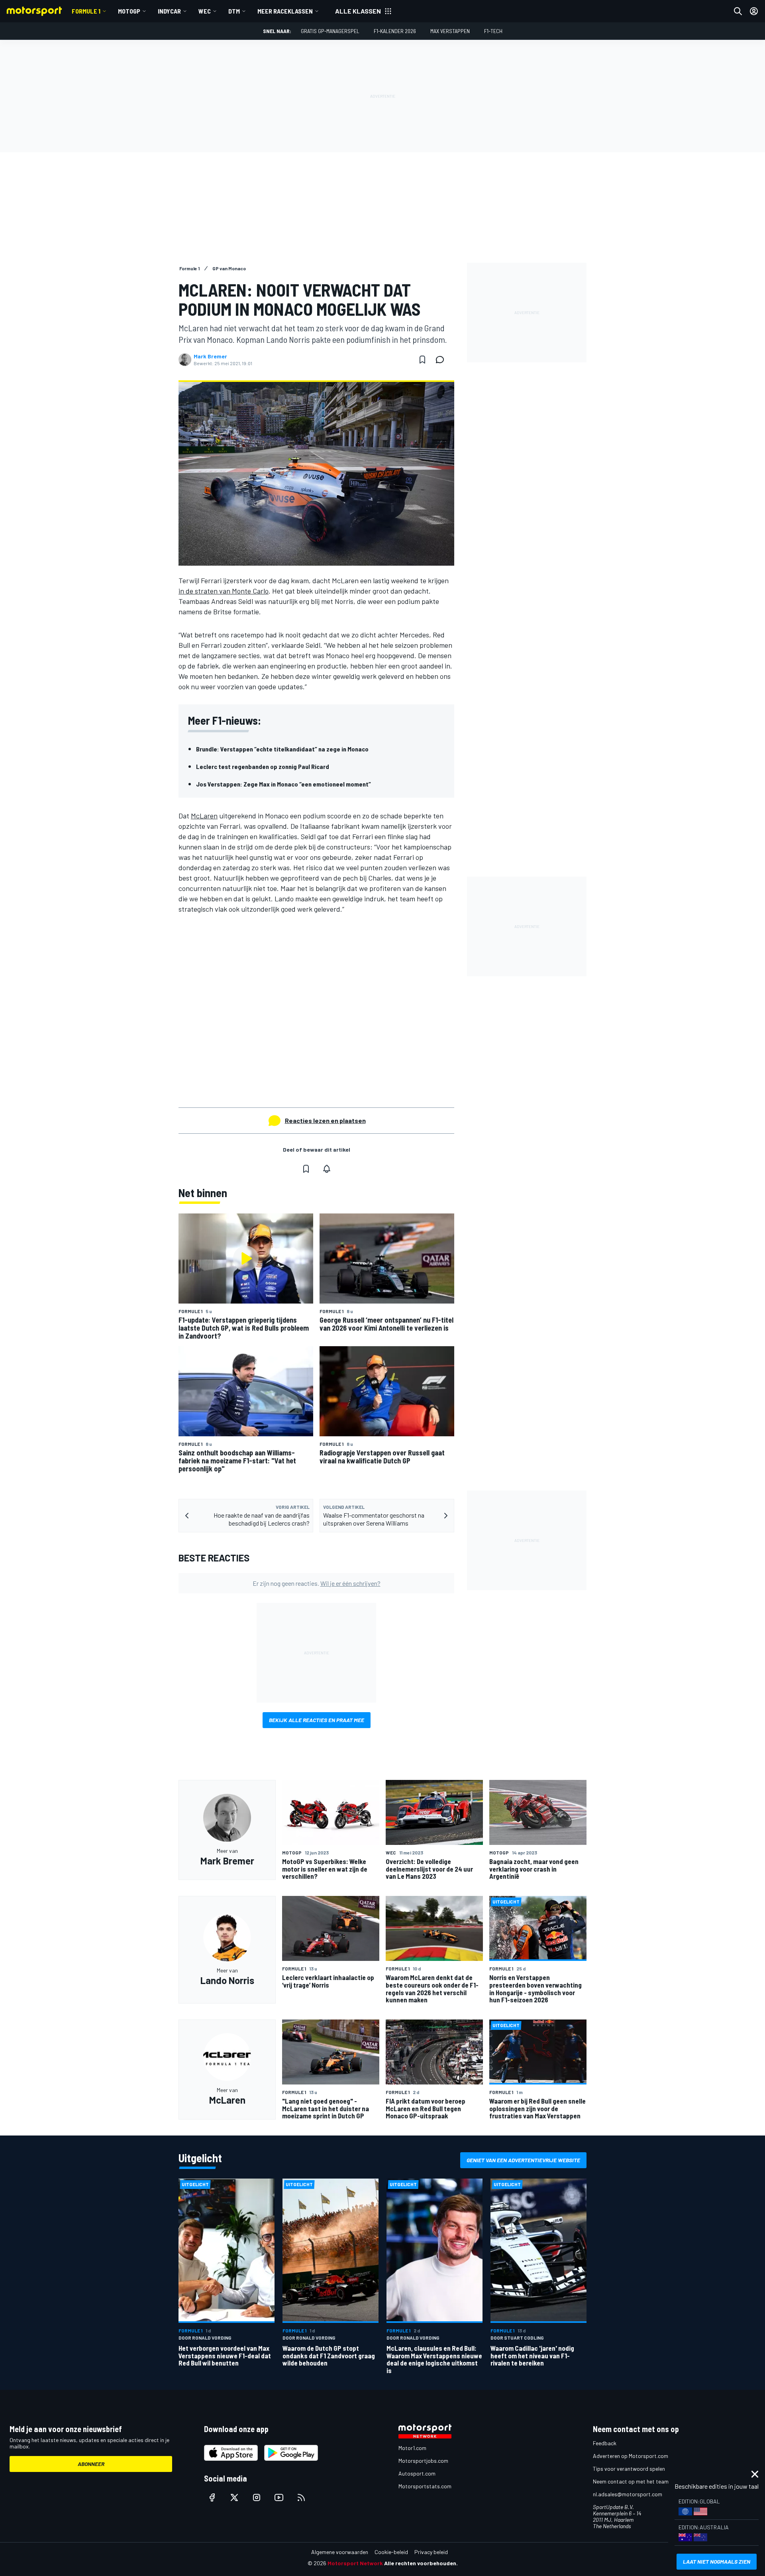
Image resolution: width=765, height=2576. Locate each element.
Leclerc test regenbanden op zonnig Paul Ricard (263, 766)
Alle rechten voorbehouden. (421, 2563)
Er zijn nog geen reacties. (317, 1583)
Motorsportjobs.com (423, 2461)
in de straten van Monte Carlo (224, 591)
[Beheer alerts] (327, 1169)
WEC (205, 11)
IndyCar (169, 11)
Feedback (605, 2443)
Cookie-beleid (391, 2552)
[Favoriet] (422, 360)
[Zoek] (738, 11)
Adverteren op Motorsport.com (631, 2456)
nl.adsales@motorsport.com (628, 2494)
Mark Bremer (210, 356)
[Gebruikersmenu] (754, 11)
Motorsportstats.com (425, 2486)
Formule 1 (86, 11)
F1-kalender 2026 (395, 31)
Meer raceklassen (285, 11)
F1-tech (493, 31)
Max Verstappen (450, 31)
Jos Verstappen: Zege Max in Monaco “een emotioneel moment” (283, 784)
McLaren (204, 816)
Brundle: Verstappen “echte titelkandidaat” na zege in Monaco (282, 749)
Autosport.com (417, 2473)
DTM (234, 11)
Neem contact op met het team (631, 2481)
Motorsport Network (355, 2563)
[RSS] (301, 2497)
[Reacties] (442, 360)
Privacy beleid (431, 2552)
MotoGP (129, 11)
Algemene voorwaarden (340, 2552)
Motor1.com (412, 2448)
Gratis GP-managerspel (330, 31)
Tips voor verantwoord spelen (629, 2469)
